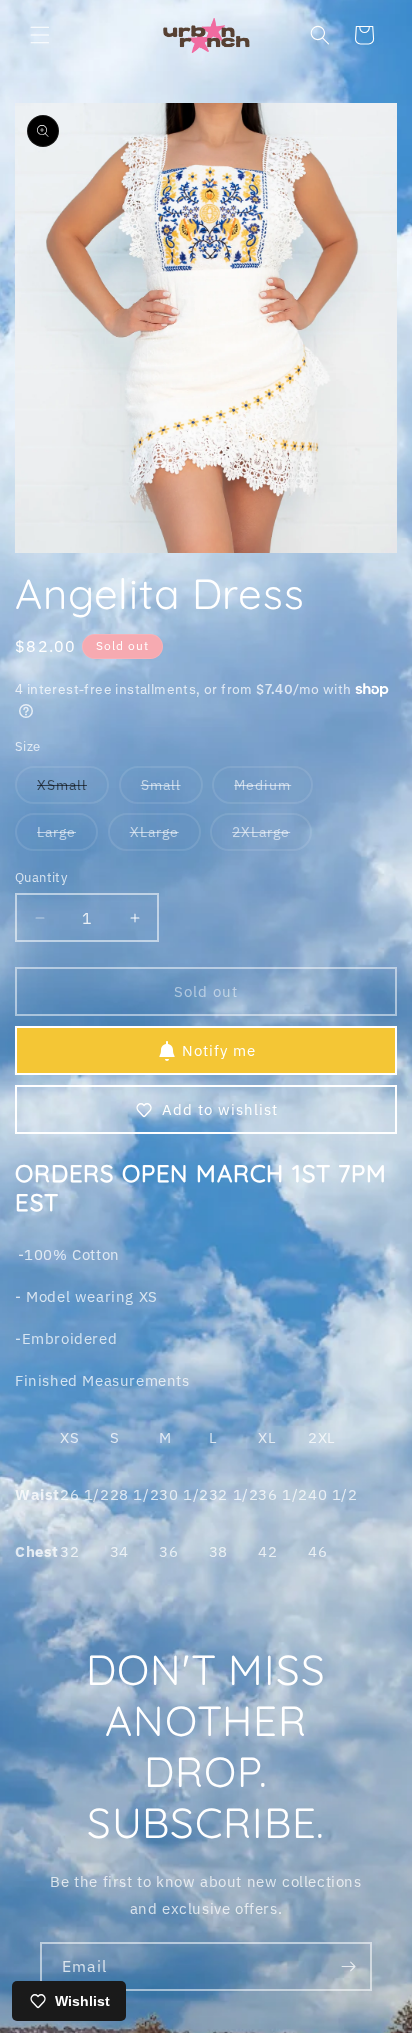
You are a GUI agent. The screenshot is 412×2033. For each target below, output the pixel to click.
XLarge (165, 836)
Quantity (41, 877)
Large (67, 836)
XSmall (73, 789)
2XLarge (272, 836)
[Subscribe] (348, 1966)
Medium (273, 789)
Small (172, 789)
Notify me (219, 1050)
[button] (40, 35)
